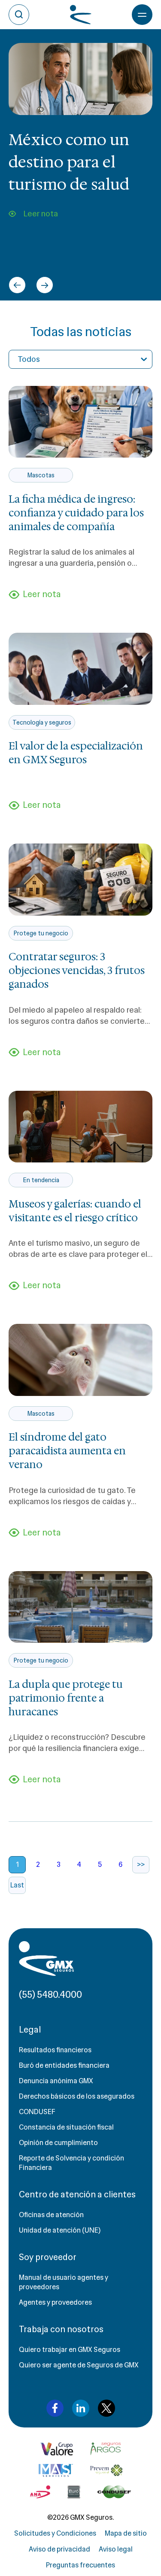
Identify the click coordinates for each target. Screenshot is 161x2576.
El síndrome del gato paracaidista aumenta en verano (67, 1451)
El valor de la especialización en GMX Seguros (76, 753)
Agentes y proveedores (55, 2302)
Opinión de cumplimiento (58, 2143)
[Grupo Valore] (106, 2449)
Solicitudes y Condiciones (55, 2533)
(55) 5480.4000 (50, 1995)
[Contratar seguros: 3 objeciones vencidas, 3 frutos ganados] (80, 880)
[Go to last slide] (17, 285)
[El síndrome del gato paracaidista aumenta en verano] (80, 1360)
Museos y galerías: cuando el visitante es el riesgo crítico (75, 1211)
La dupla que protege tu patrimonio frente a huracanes (66, 1698)
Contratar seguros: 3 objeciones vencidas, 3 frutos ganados (77, 971)
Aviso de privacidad (59, 2549)
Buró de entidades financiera (64, 2065)
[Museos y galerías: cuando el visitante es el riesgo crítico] (80, 1127)
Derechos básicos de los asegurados (77, 2096)
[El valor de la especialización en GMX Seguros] (80, 669)
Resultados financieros (55, 2050)
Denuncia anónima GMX (56, 2081)
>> (141, 1864)
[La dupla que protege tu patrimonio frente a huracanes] (80, 1607)
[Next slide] (45, 285)
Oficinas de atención (51, 2215)
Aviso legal (116, 2549)
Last (17, 1885)
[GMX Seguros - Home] (46, 1959)
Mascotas (41, 475)
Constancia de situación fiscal (66, 2127)
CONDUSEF (37, 2112)
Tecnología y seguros (42, 722)
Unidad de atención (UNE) (60, 2230)
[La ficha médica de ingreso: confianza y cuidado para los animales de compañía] (80, 422)
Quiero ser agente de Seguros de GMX (79, 2365)
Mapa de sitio (126, 2533)
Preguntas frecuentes (80, 2565)
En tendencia (41, 1180)
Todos (29, 359)
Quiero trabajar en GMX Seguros (70, 2350)
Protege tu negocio (41, 933)
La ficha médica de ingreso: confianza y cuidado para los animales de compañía (76, 513)
